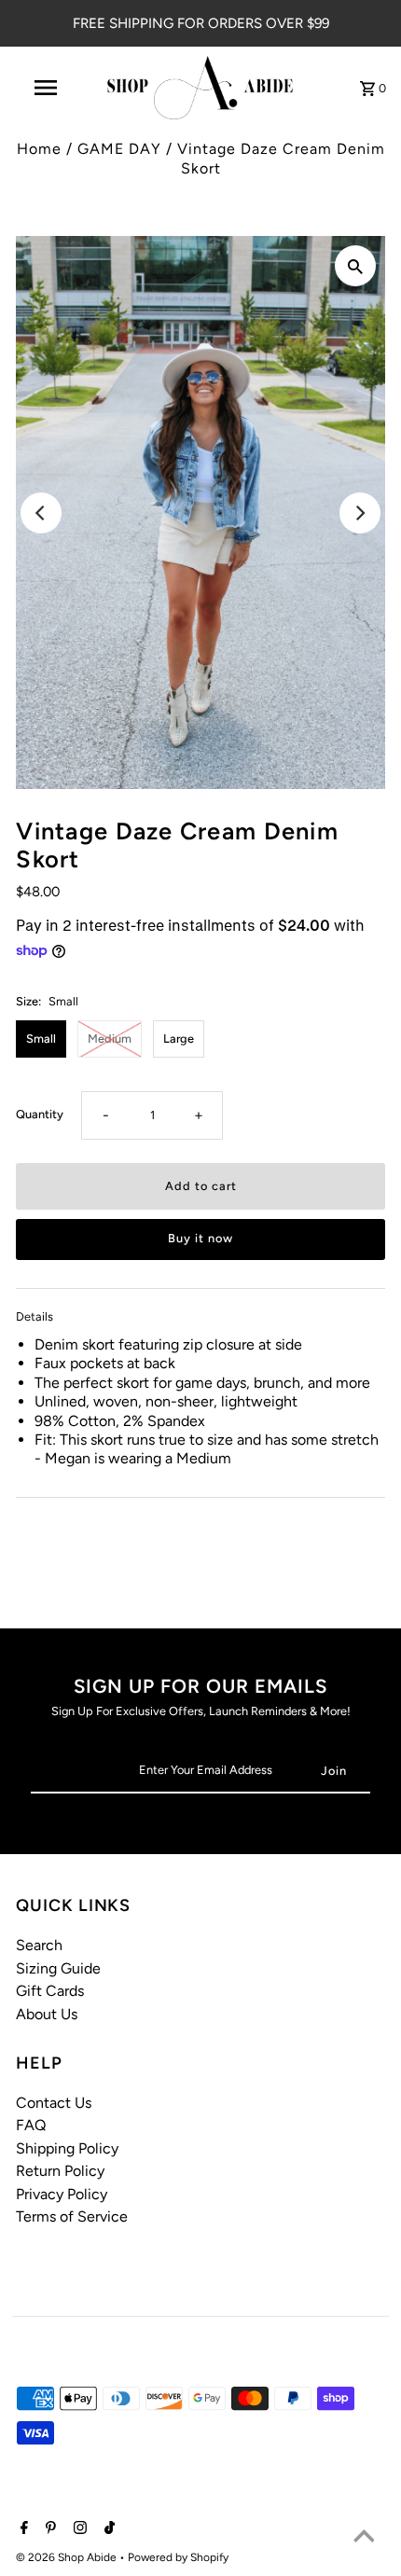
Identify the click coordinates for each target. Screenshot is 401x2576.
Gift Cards (50, 1991)
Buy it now (200, 1238)
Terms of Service (72, 2216)
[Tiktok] (107, 2529)
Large (179, 1039)
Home (39, 149)
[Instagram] (78, 2529)
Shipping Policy (67, 2148)
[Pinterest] (48, 2529)
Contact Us (54, 2103)
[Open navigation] (49, 88)
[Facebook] (22, 2529)
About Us (47, 2014)
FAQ (31, 2125)
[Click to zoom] (355, 266)
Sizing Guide (58, 1968)
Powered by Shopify (178, 2557)
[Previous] (41, 513)
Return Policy (60, 2171)
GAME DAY (119, 149)
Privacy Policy (62, 2194)
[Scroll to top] (364, 2539)
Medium (110, 1039)
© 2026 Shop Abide (68, 2557)
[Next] (360, 513)
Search (39, 1945)
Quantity (40, 1114)
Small (41, 1039)
